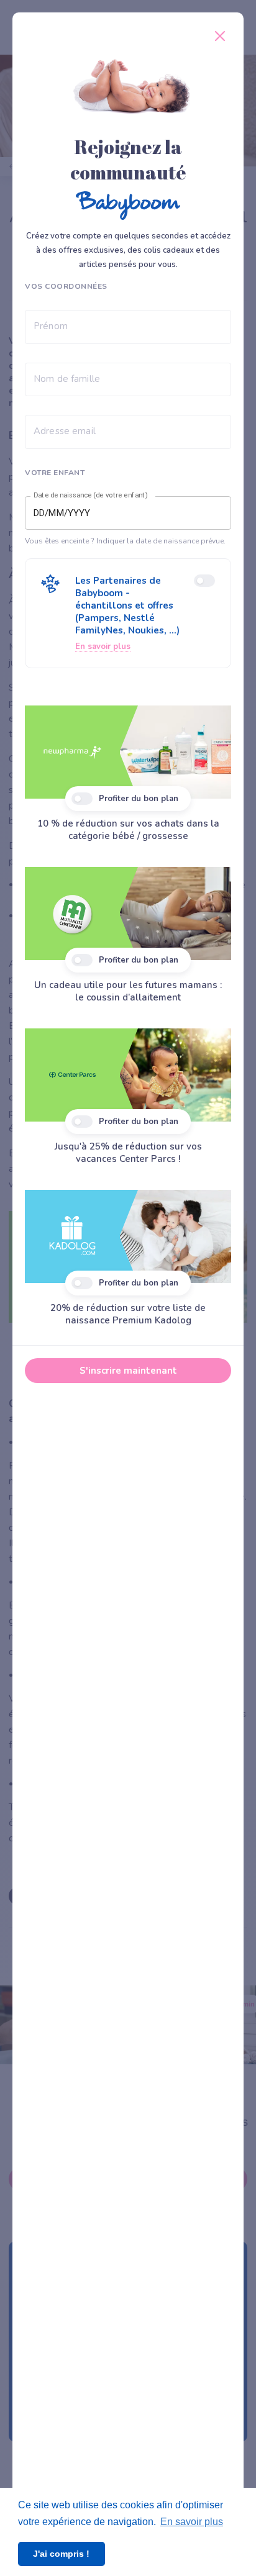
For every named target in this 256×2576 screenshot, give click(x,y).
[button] (128, 613)
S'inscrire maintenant (128, 1371)
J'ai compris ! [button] (61, 2554)
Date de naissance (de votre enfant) (91, 496)
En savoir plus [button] (192, 2522)
